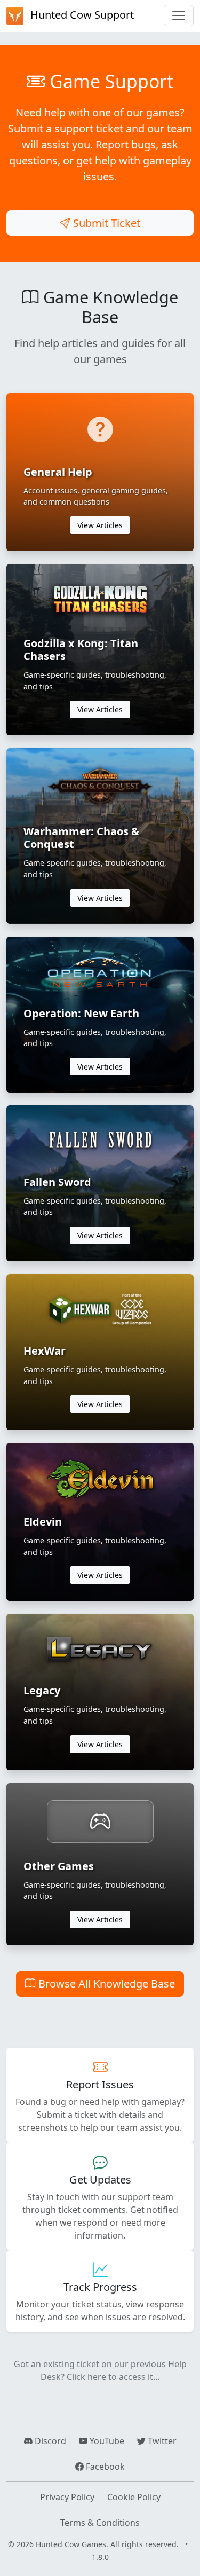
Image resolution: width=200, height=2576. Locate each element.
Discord (49, 2441)
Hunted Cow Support (81, 15)
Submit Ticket (105, 223)
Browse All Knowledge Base (105, 1984)
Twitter (161, 2441)
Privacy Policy (67, 2497)
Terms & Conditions (100, 2523)
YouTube (106, 2441)
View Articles (100, 525)
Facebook (104, 2467)
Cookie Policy (134, 2497)
